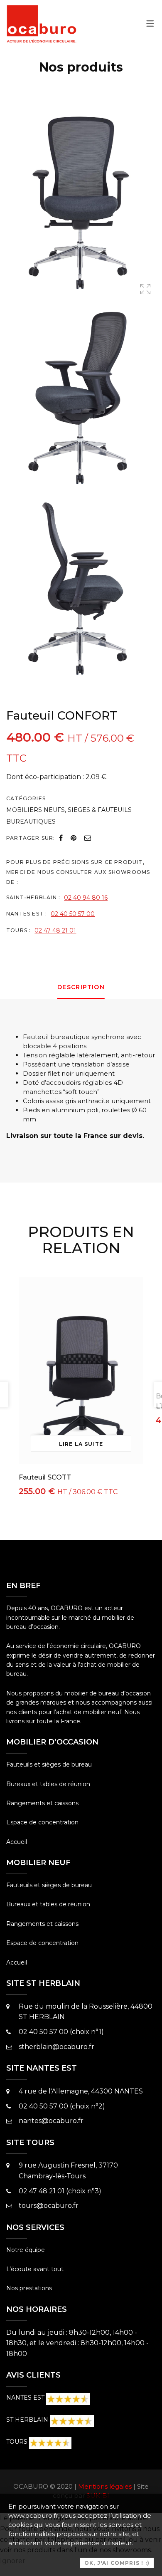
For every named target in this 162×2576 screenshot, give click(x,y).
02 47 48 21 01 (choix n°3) (60, 2191)
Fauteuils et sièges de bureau (49, 1764)
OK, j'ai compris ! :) (117, 2563)
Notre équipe (26, 2250)
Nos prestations (29, 2288)
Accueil (17, 1842)
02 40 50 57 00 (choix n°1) (61, 2032)
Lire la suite (81, 1444)
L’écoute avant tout (35, 2269)
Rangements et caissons (42, 1803)
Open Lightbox (145, 291)
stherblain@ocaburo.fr (56, 2047)
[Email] (88, 838)
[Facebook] (61, 838)
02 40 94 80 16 (86, 898)
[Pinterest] (74, 838)
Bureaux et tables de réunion (48, 1784)
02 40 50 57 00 (73, 914)
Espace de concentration (42, 1822)
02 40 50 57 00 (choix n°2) (62, 2106)
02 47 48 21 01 (55, 930)
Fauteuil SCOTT (45, 1477)
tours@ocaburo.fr (49, 2206)
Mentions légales (105, 2486)
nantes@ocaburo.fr (51, 2121)
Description (81, 987)
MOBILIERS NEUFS (36, 810)
